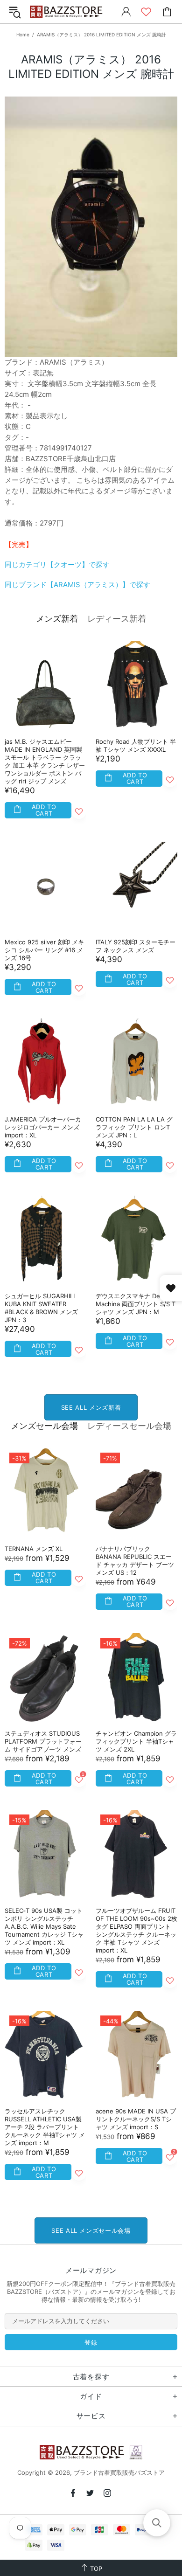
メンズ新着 (57, 619)
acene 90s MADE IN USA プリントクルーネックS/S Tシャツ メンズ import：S (136, 2119)
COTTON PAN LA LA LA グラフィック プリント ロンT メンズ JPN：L (134, 1127)
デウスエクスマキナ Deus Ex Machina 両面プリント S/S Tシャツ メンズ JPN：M (136, 1304)
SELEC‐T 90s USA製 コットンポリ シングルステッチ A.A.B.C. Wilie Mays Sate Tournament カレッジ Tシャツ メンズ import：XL (44, 1926)
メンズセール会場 (44, 1426)
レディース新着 (117, 619)
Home (23, 35)
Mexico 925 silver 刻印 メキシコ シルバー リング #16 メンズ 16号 (44, 950)
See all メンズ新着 (91, 1407)
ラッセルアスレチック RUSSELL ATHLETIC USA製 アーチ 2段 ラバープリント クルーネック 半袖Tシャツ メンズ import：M (45, 2127)
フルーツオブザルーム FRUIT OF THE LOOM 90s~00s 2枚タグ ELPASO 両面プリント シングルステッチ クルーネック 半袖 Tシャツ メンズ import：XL (136, 1930)
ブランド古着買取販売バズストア (67, 12)
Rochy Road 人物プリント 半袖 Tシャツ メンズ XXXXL (136, 745)
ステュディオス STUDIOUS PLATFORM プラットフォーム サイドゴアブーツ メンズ (43, 1741)
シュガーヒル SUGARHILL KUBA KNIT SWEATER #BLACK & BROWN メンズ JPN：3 (41, 1308)
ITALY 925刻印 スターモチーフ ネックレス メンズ (136, 946)
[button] (157, 2523)
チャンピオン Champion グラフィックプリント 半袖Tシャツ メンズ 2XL (136, 1741)
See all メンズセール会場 (91, 2230)
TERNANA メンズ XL (34, 1549)
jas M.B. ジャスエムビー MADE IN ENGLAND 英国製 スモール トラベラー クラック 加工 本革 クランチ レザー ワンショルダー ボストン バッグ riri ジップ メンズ (45, 761)
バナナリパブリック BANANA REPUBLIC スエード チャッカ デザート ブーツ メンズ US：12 (135, 1561)
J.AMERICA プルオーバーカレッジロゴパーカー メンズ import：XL (43, 1127)
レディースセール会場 (129, 1426)
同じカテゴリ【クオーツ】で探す (57, 564)
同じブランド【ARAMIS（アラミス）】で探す (77, 585)
